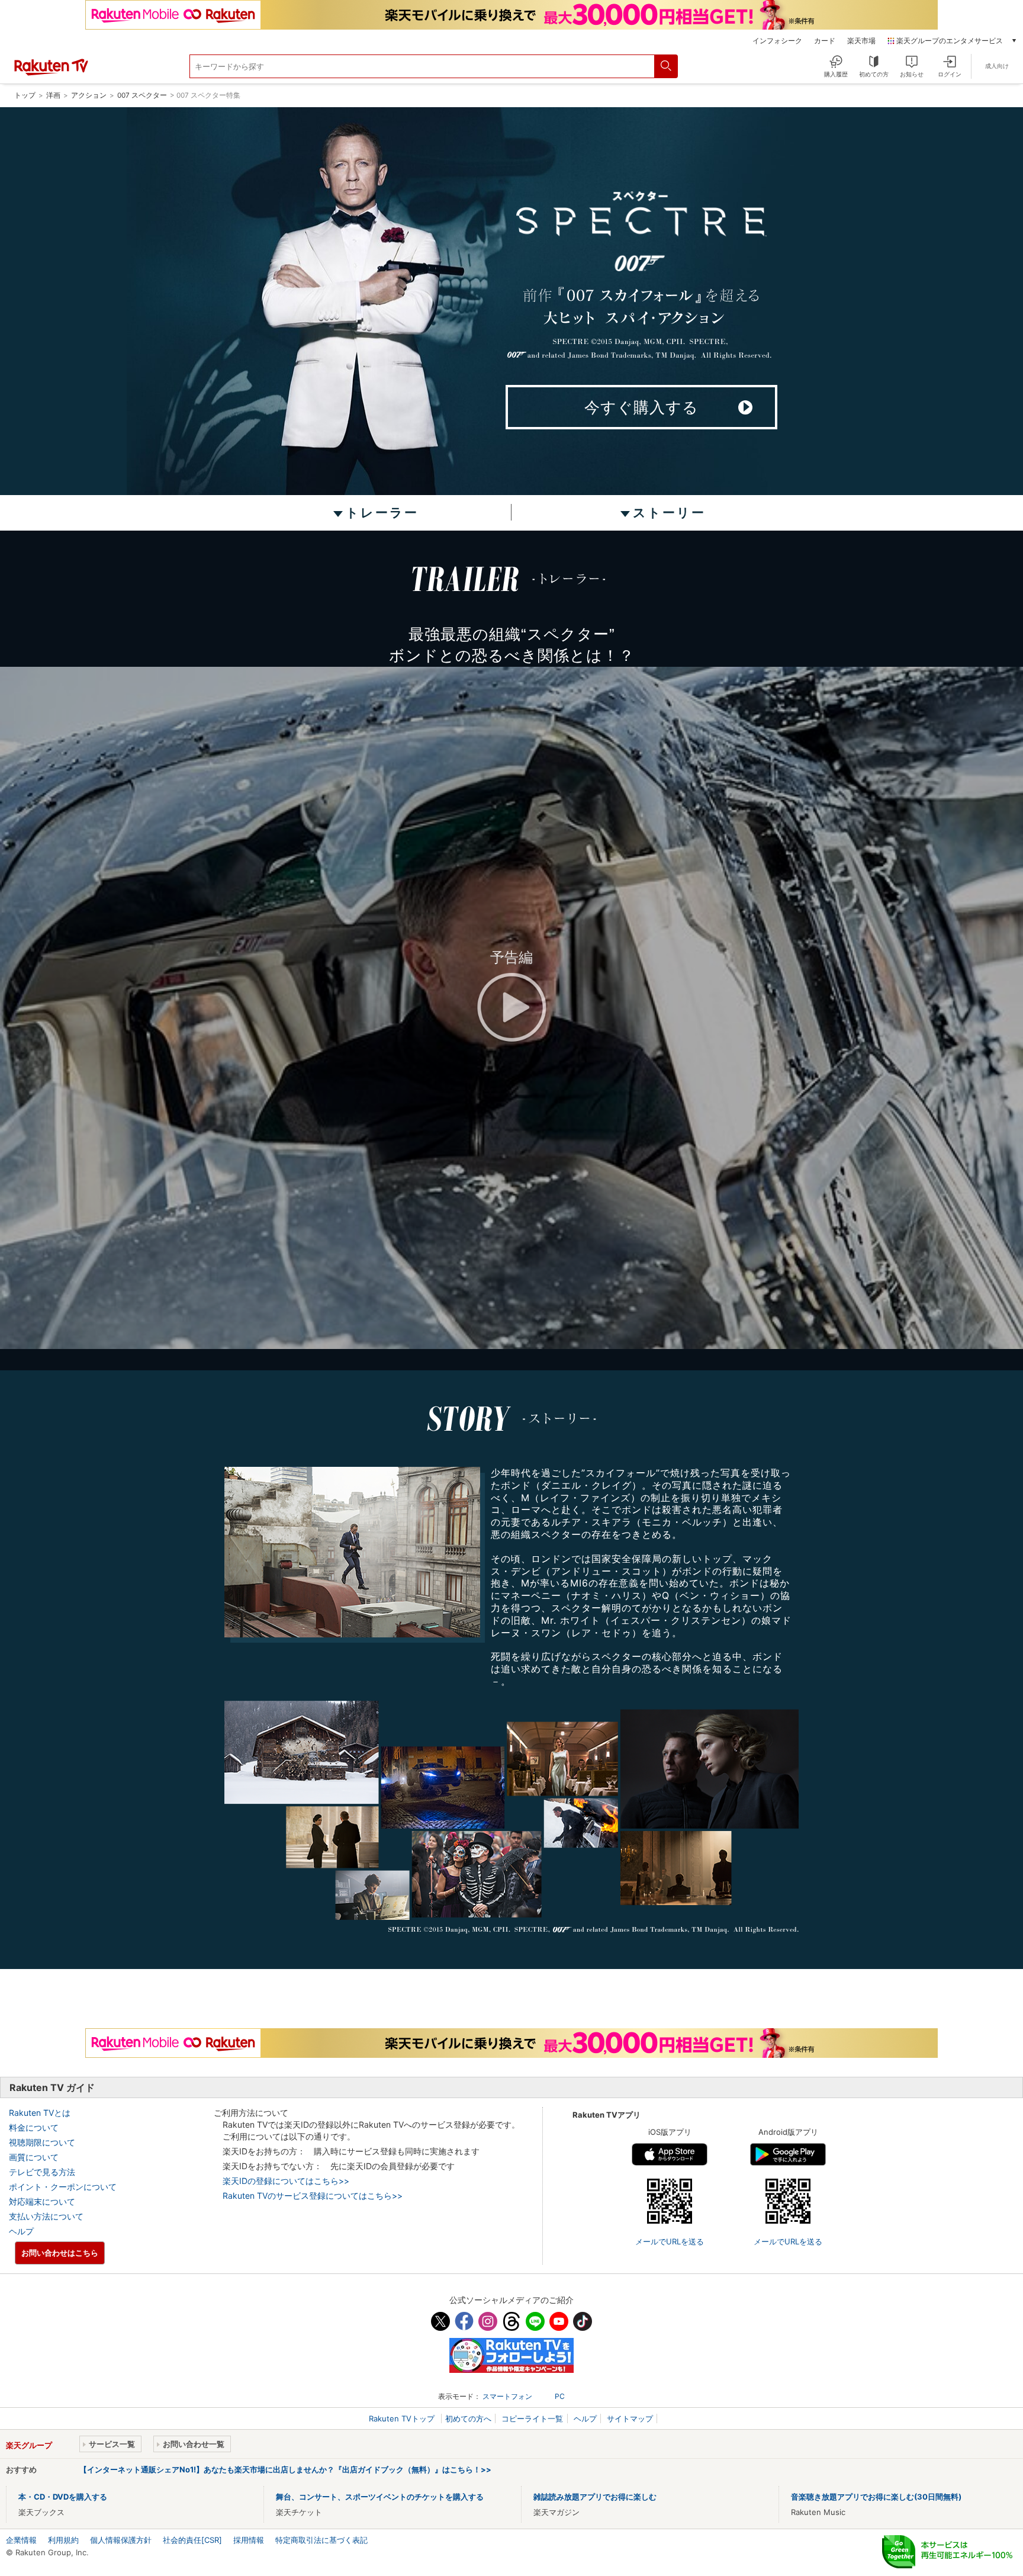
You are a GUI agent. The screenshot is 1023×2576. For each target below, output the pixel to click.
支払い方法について (46, 2216)
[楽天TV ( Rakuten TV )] (51, 73)
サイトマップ (630, 2418)
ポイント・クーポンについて (63, 2187)
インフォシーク (777, 41)
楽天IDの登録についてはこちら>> (286, 2181)
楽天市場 (861, 41)
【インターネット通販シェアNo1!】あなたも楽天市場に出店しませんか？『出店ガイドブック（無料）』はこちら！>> (285, 2469)
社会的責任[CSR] (192, 2540)
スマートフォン (507, 2396)
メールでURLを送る (670, 2241)
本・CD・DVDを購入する (63, 2497)
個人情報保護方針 (121, 2540)
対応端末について (42, 2201)
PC (560, 2396)
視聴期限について (42, 2142)
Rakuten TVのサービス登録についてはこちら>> (313, 2196)
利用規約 (63, 2540)
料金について (34, 2127)
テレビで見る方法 (42, 2172)
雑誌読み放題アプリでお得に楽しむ (595, 2497)
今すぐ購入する (641, 407)
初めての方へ (468, 2418)
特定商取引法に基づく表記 (321, 2540)
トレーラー (382, 513)
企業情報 (21, 2540)
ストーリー (669, 513)
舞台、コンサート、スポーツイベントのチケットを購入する (380, 2497)
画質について (34, 2157)
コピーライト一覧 (532, 2418)
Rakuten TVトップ (403, 2418)
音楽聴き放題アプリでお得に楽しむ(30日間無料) (876, 2497)
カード (825, 41)
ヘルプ (21, 2231)
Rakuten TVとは (40, 2113)
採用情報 (249, 2540)
